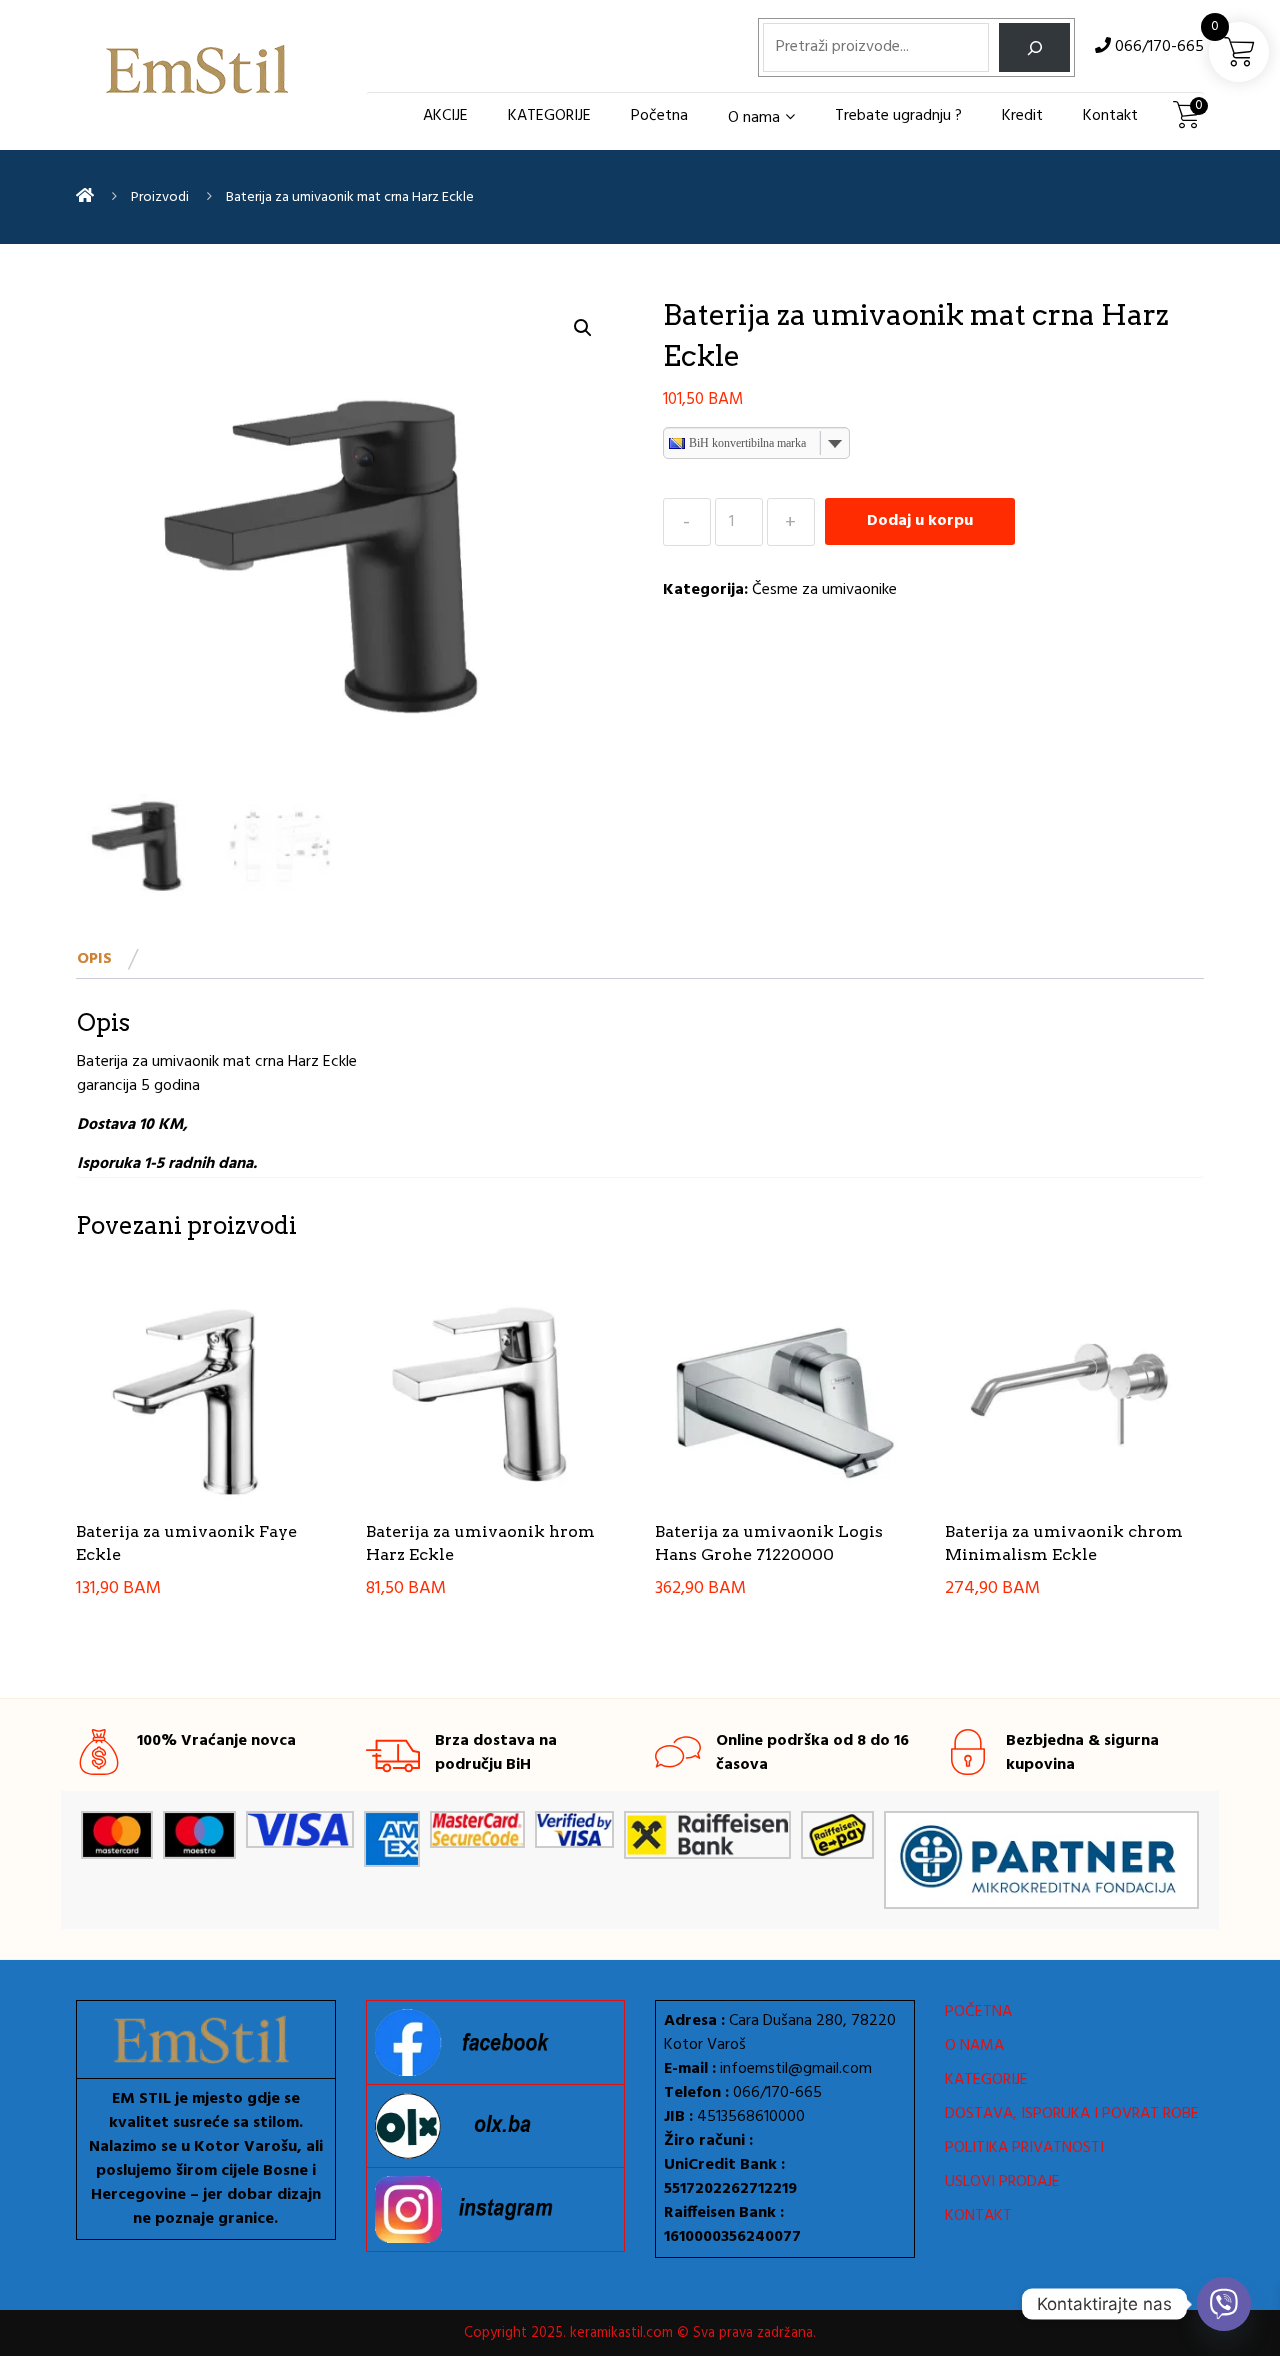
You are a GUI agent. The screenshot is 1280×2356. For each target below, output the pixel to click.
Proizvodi (160, 197)
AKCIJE (445, 116)
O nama (754, 118)
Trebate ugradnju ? (898, 116)
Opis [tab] (94, 959)
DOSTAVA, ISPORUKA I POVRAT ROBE (1072, 2114)
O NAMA (974, 2046)
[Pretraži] (1034, 47)
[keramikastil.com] (85, 197)
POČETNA (978, 2012)
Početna (659, 116)
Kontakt (1110, 116)
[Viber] (1224, 2304)
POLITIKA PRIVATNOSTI (1024, 2148)
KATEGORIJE (549, 116)
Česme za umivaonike (824, 590)
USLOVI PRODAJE (1002, 2182)
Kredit (1022, 116)
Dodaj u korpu (920, 521)
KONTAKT (978, 2216)
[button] (583, 328)
